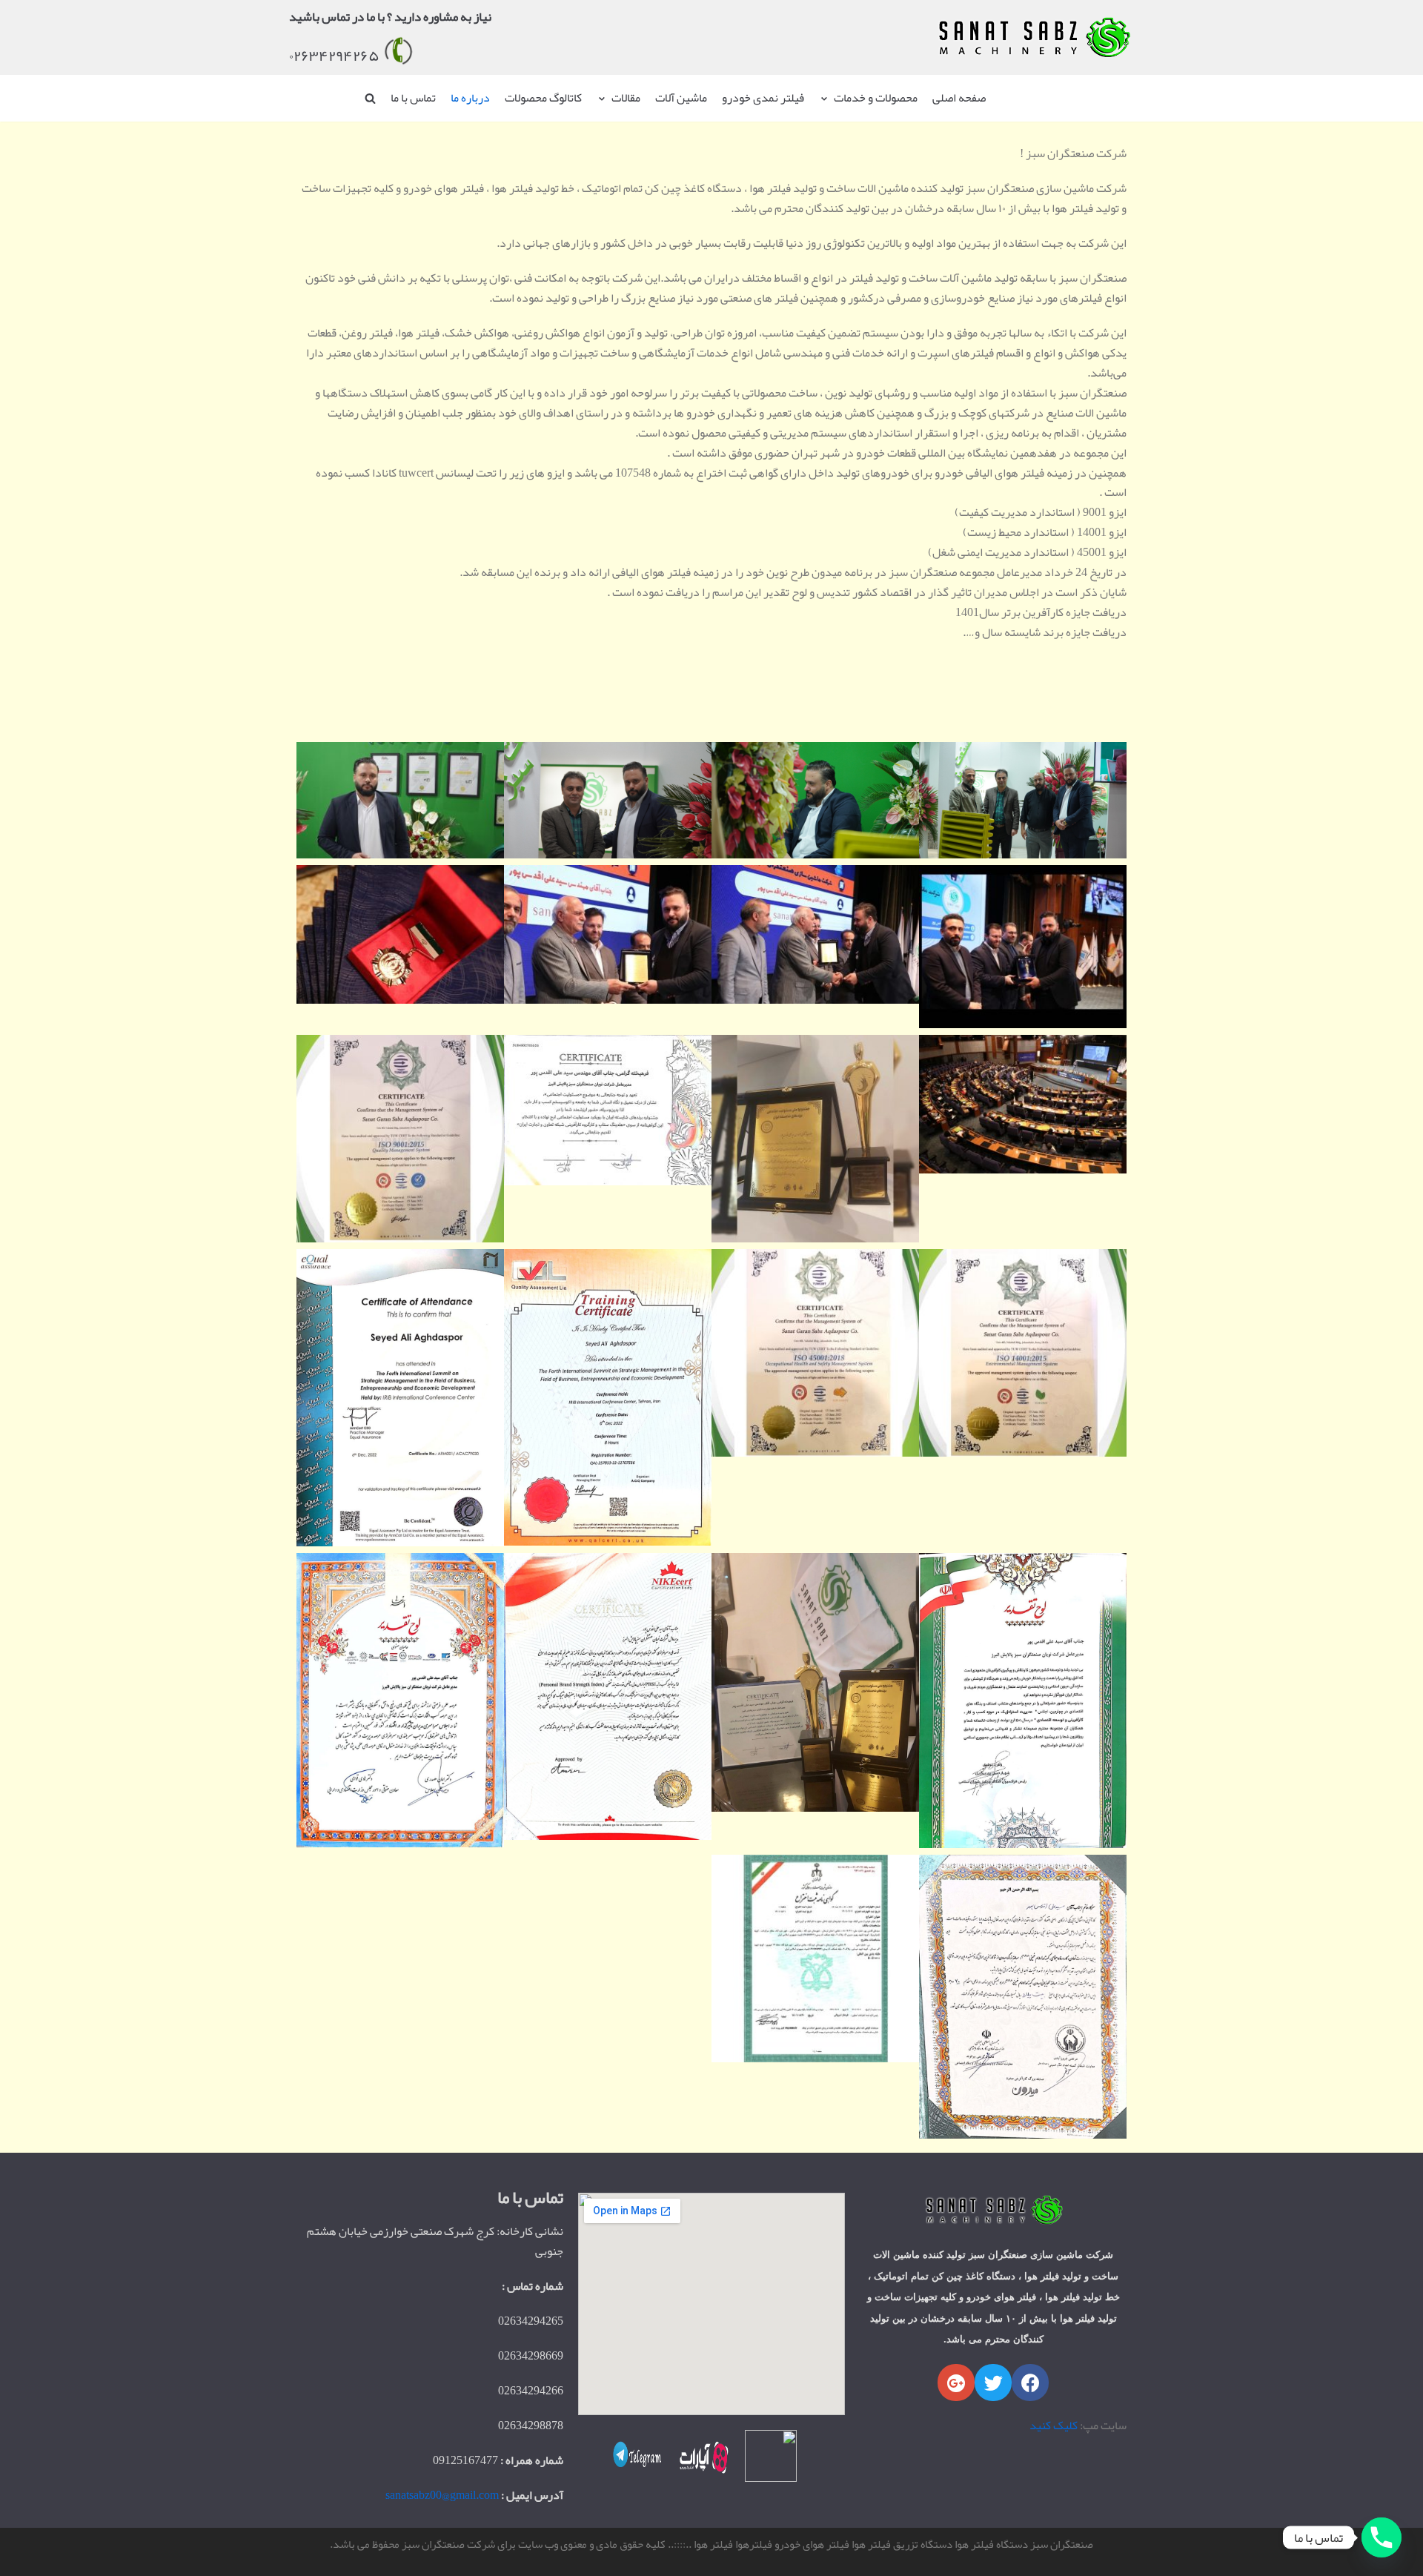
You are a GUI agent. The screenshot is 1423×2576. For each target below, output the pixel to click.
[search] (370, 98)
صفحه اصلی (959, 98)
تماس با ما (413, 98)
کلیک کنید (1054, 2426)
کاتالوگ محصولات (543, 98)
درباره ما (470, 98)
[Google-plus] (956, 2383)
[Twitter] (993, 2383)
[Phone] (1381, 2537)
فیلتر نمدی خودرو (763, 98)
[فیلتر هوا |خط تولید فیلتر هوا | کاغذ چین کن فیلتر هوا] (1033, 38)
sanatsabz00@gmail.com (442, 2495)
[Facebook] (1030, 2383)
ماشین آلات (681, 98)
